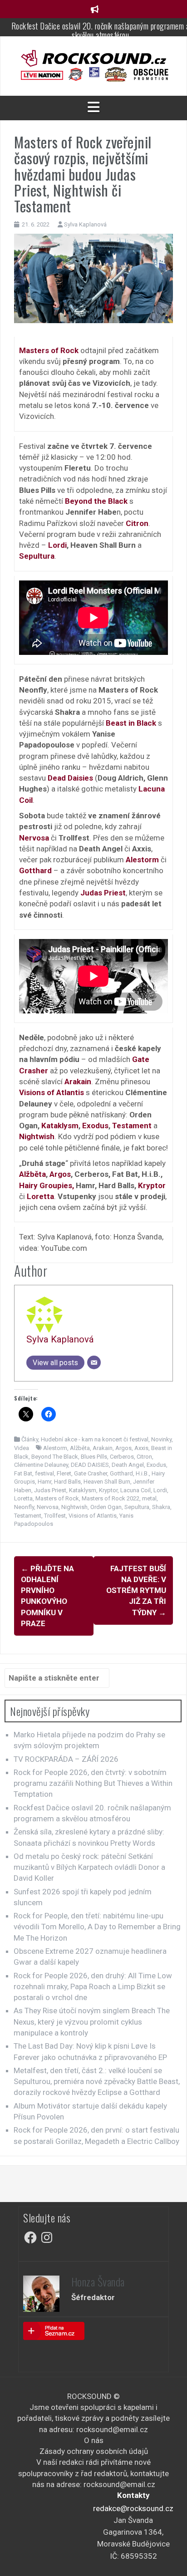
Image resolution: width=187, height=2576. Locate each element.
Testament (132, 1126)
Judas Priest (50, 1490)
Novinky (161, 1439)
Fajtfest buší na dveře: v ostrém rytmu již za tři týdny (136, 1590)
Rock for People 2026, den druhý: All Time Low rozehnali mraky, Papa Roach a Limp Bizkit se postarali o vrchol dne (93, 1987)
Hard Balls (67, 1482)
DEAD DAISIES (90, 1465)
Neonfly (24, 1507)
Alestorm (55, 1448)
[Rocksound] (93, 58)
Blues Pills (94, 1457)
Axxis (141, 1448)
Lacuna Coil (135, 1490)
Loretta (23, 1498)
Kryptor (152, 1185)
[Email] (94, 1362)
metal (149, 1498)
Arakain (103, 1448)
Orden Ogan (106, 1507)
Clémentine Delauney (41, 1465)
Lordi (57, 545)
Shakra (161, 1507)
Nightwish (74, 1507)
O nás (94, 2440)
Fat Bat (23, 1473)
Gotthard (121, 1473)
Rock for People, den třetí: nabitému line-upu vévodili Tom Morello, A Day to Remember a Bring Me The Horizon (97, 1927)
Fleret (64, 1473)
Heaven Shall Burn (107, 1482)
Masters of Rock (57, 1498)
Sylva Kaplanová (85, 224)
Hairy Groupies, (47, 1185)
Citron (144, 1457)
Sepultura (137, 1507)
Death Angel (128, 1465)
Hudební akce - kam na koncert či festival (95, 1439)
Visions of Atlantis (93, 1516)
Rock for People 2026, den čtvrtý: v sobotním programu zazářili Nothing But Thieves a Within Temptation (93, 1783)
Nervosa (48, 1507)
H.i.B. (142, 1473)
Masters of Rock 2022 (111, 1498)
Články (30, 1439)
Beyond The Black (55, 1457)
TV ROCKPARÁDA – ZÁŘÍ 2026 (66, 1759)
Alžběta (32, 1174)
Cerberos (122, 1457)
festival (44, 1473)
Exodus (95, 1126)
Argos (60, 1174)
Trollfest (55, 1516)
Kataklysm (60, 1126)
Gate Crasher (91, 1473)
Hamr (44, 1482)
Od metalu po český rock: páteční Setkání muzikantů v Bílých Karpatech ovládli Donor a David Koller (89, 1867)
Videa (22, 1448)
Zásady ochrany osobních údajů (94, 2451)
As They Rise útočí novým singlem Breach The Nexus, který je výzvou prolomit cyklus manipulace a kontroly (92, 2022)
